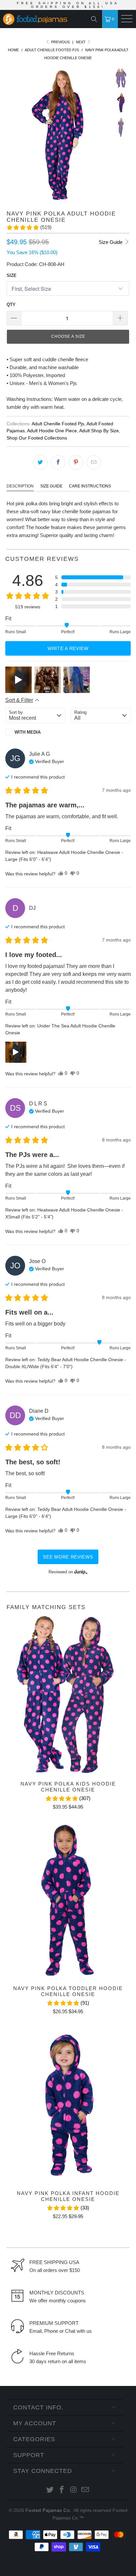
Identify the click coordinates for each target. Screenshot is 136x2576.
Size (12, 275)
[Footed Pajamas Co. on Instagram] (74, 2490)
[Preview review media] (18, 680)
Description (20, 486)
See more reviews (68, 1557)
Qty (11, 305)
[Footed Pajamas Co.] (37, 20)
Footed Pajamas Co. (48, 2510)
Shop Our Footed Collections (37, 438)
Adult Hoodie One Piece (52, 431)
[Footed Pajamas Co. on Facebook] (62, 2490)
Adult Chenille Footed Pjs (58, 424)
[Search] (96, 19)
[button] (29, 227)
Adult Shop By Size (99, 431)
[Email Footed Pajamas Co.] (85, 2490)
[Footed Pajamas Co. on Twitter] (50, 2490)
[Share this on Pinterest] (76, 462)
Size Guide (111, 242)
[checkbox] (35, 732)
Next (81, 42)
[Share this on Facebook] (58, 462)
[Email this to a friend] (94, 462)
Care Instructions (90, 486)
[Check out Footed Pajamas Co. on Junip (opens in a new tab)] (80, 1572)
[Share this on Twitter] (40, 462)
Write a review (68, 648)
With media (28, 732)
